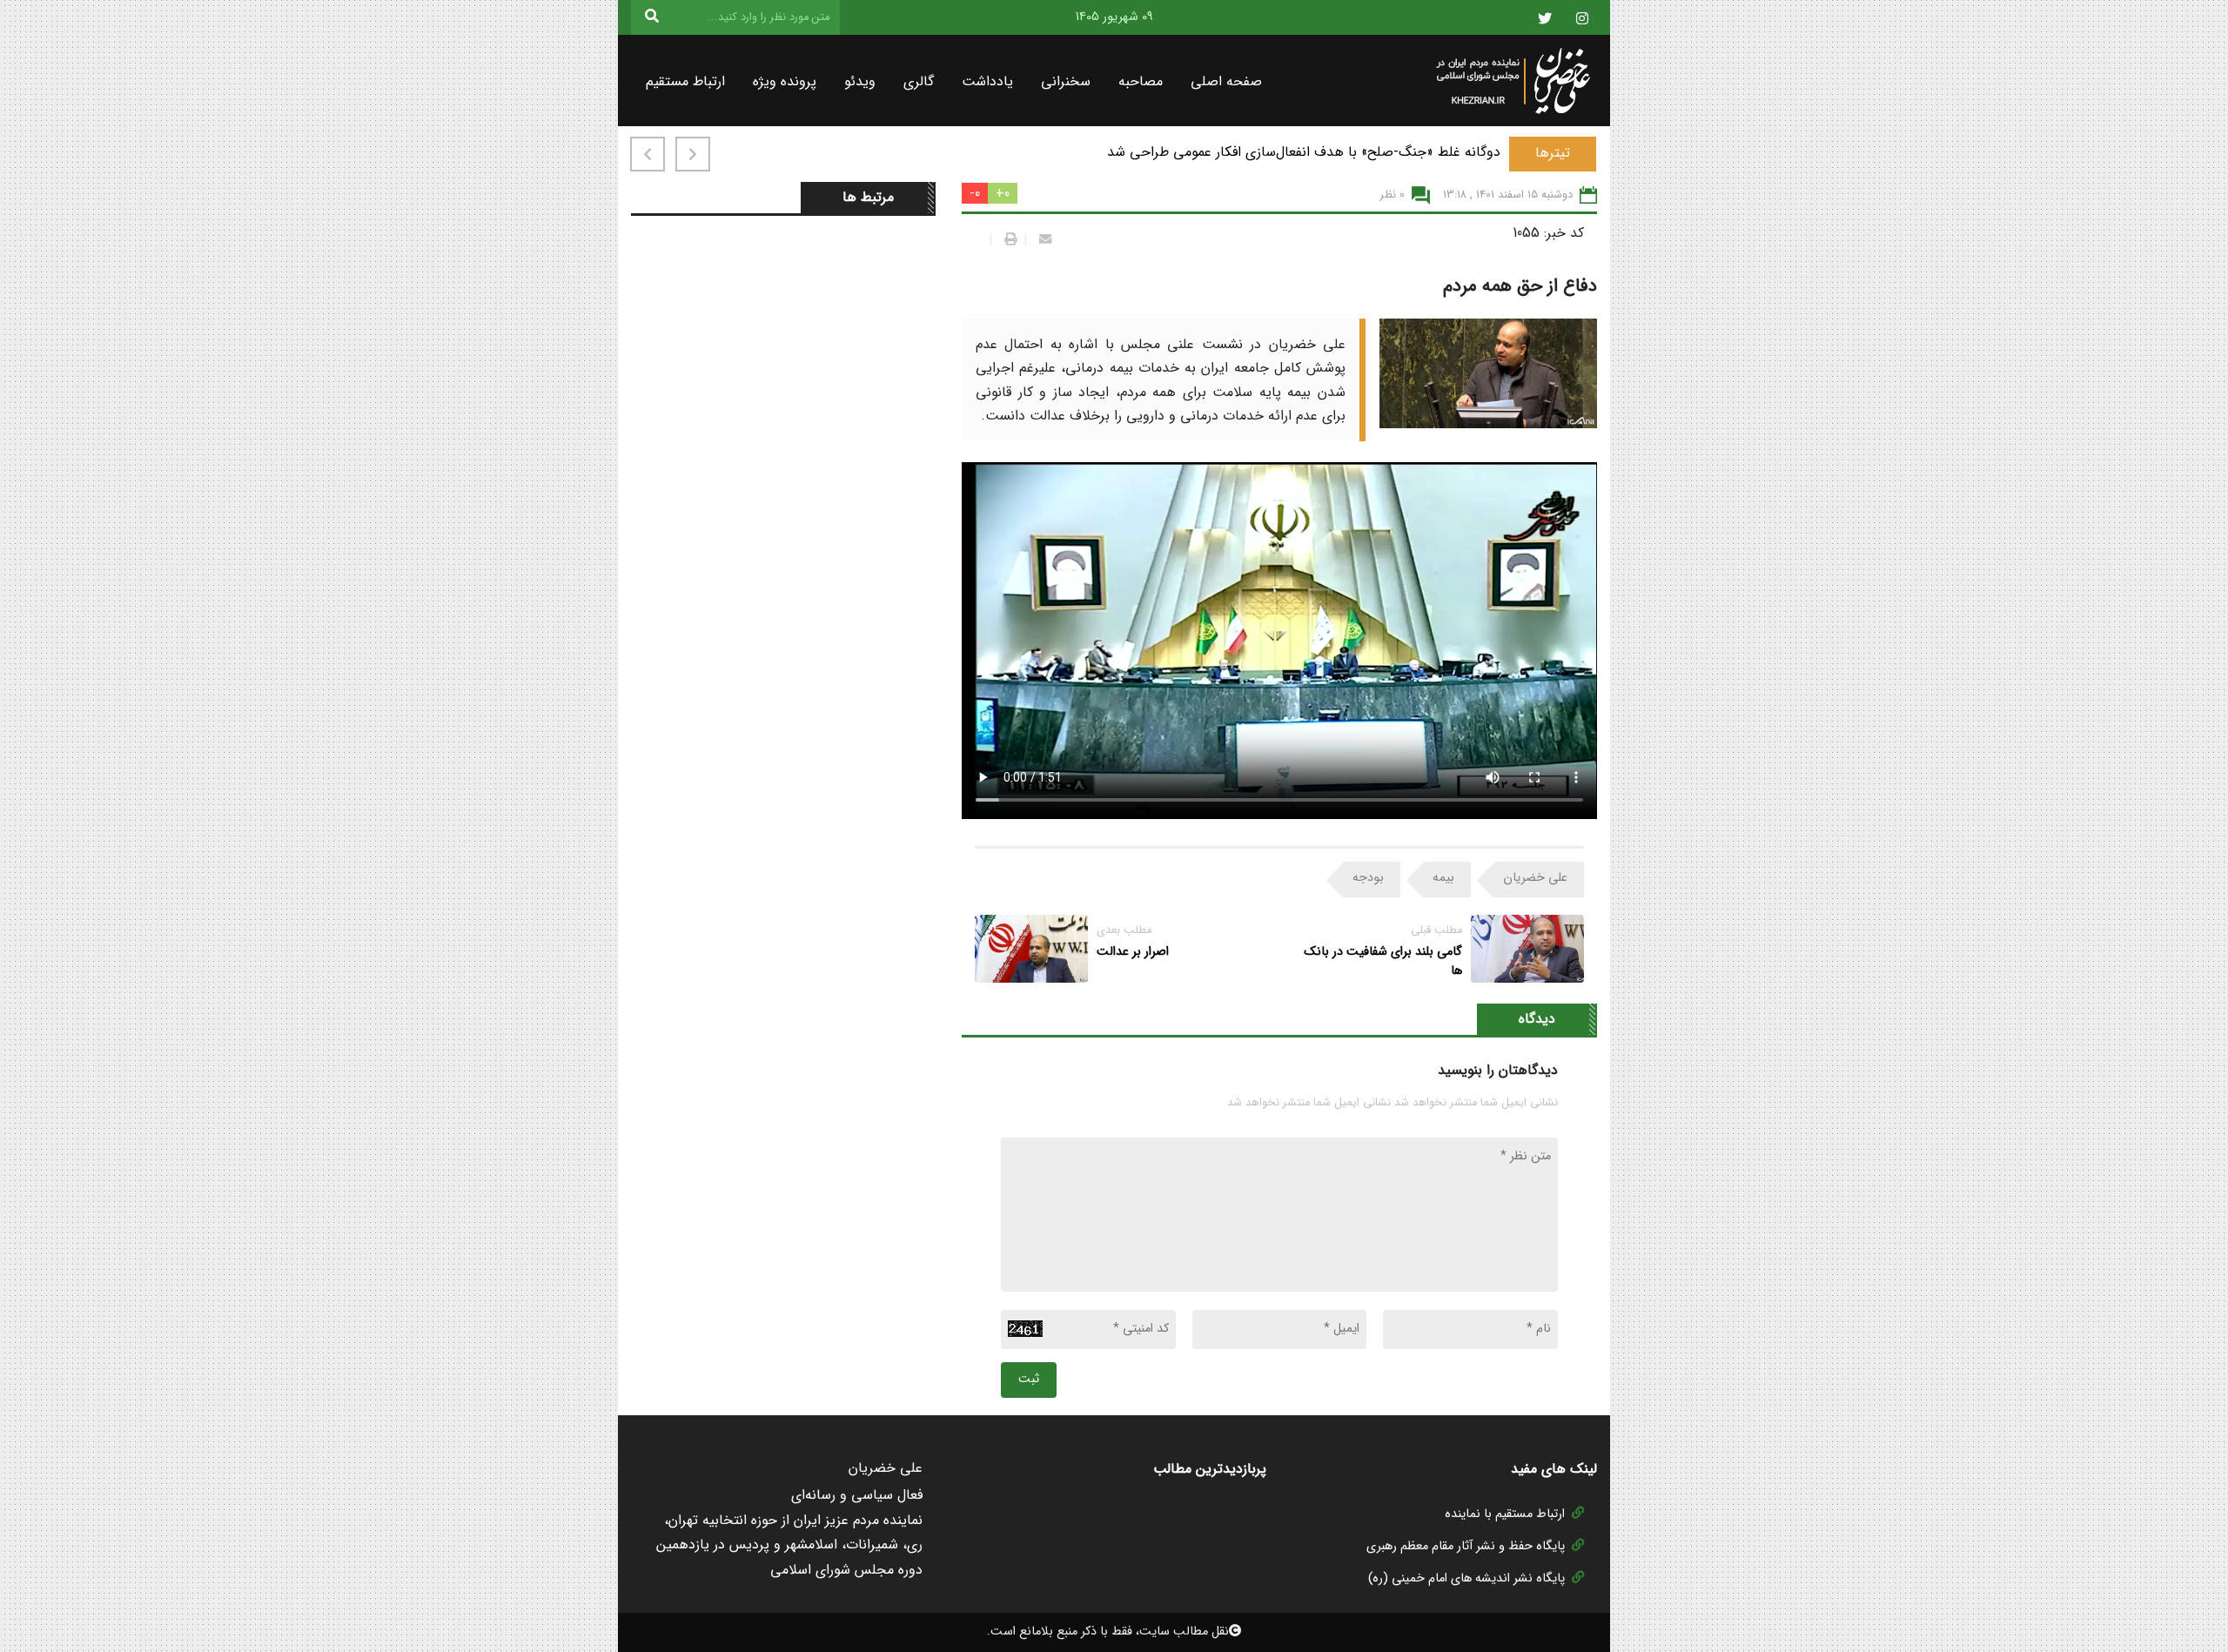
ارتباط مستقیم (685, 81)
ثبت (1029, 1379)
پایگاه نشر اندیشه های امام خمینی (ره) (1466, 1578)
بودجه (1368, 878)
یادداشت (987, 81)
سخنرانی (1066, 81)
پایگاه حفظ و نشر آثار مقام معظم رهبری (1466, 1546)
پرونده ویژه (785, 81)
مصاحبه (1141, 81)
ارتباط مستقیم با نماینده (1505, 1514)
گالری (919, 81)
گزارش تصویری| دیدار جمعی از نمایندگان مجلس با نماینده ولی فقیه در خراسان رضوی (1258, 152)
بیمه (1443, 878)
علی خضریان (1535, 878)
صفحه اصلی (1226, 81)
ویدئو (860, 81)
